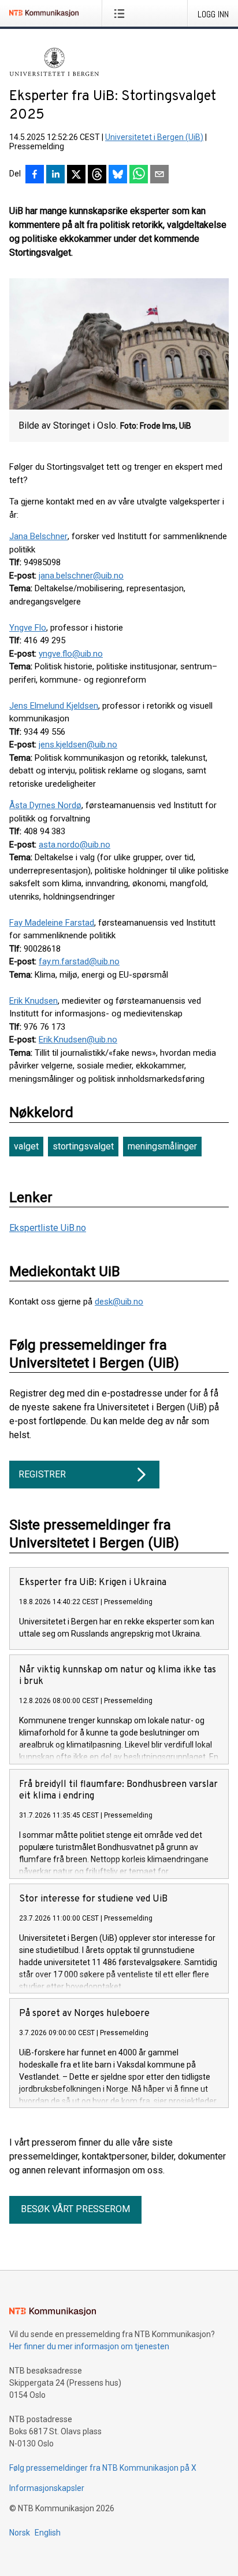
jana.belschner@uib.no (81, 576)
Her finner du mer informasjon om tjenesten (89, 2346)
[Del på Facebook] (35, 175)
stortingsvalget (83, 1146)
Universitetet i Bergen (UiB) (154, 137)
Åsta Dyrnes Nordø (45, 805)
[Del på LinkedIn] (55, 175)
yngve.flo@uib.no (71, 654)
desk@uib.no (119, 1302)
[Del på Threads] (97, 175)
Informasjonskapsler (47, 2488)
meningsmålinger (162, 1146)
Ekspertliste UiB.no (48, 1228)
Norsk (20, 2533)
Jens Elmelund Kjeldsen (54, 706)
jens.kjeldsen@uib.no (78, 745)
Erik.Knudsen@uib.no (78, 1040)
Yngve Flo (28, 628)
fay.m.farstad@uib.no (79, 961)
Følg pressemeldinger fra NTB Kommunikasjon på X (103, 2468)
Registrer (42, 1474)
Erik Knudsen (34, 1001)
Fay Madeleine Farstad (52, 923)
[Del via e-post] (159, 175)
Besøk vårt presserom (75, 2209)
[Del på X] (76, 175)
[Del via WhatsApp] (139, 175)
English (48, 2533)
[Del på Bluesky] (118, 175)
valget (26, 1146)
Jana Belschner (38, 536)
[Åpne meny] (122, 13)
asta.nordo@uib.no (75, 845)
